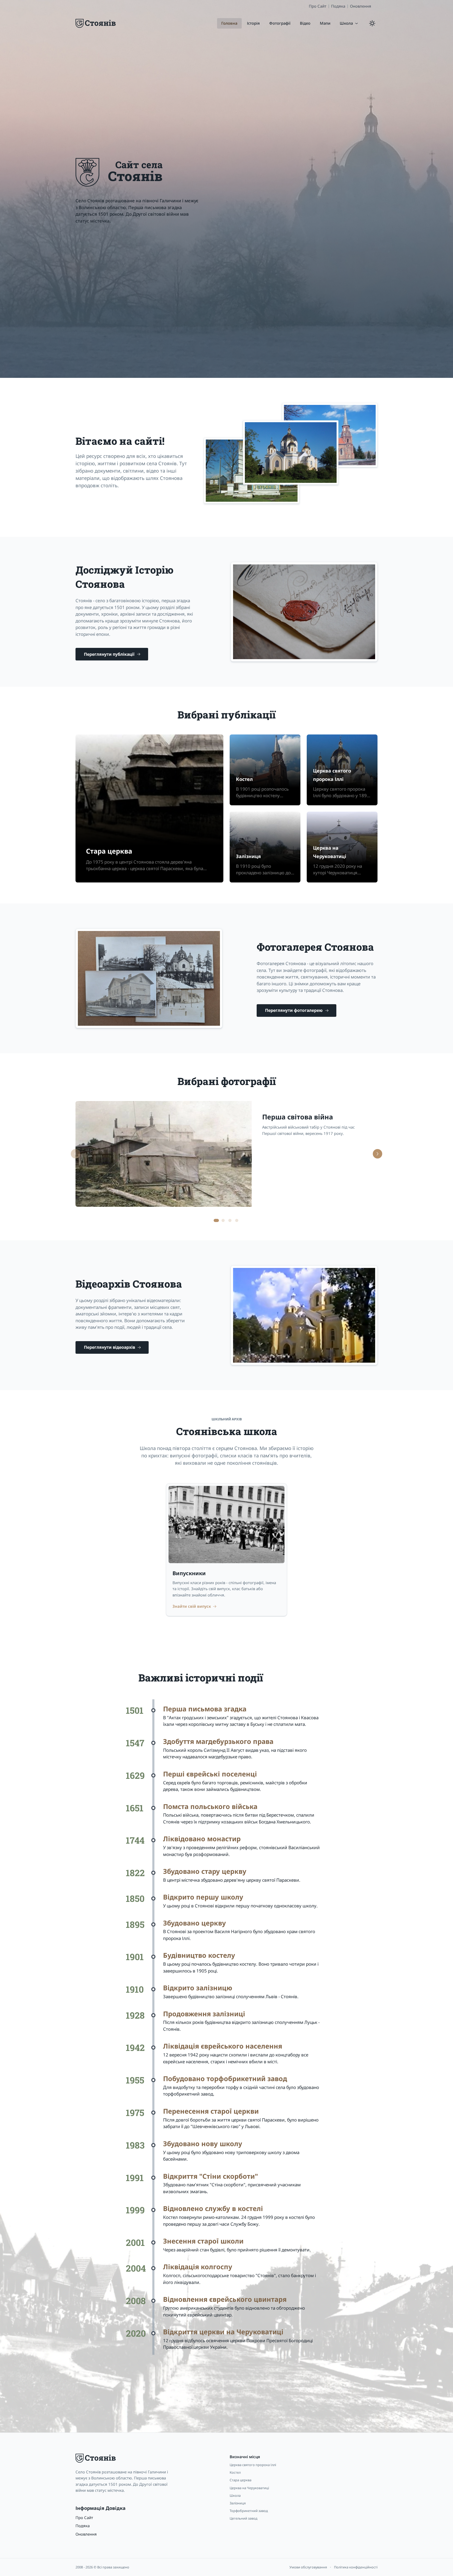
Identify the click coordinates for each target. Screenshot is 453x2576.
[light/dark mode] (372, 23)
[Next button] (377, 1154)
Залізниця (248, 856)
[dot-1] (223, 1220)
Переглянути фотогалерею (294, 1010)
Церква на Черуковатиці (330, 852)
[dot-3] (237, 1220)
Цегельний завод (244, 2518)
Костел (244, 779)
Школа (235, 2495)
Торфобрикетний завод (249, 2511)
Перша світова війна (298, 1117)
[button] (349, 23)
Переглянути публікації (109, 654)
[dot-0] (216, 1220)
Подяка (338, 6)
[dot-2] (230, 1220)
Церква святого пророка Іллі (332, 775)
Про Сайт (318, 6)
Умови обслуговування (308, 2567)
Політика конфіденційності (356, 2567)
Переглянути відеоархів (109, 1347)
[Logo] (96, 23)
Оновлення (361, 6)
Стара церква (109, 851)
